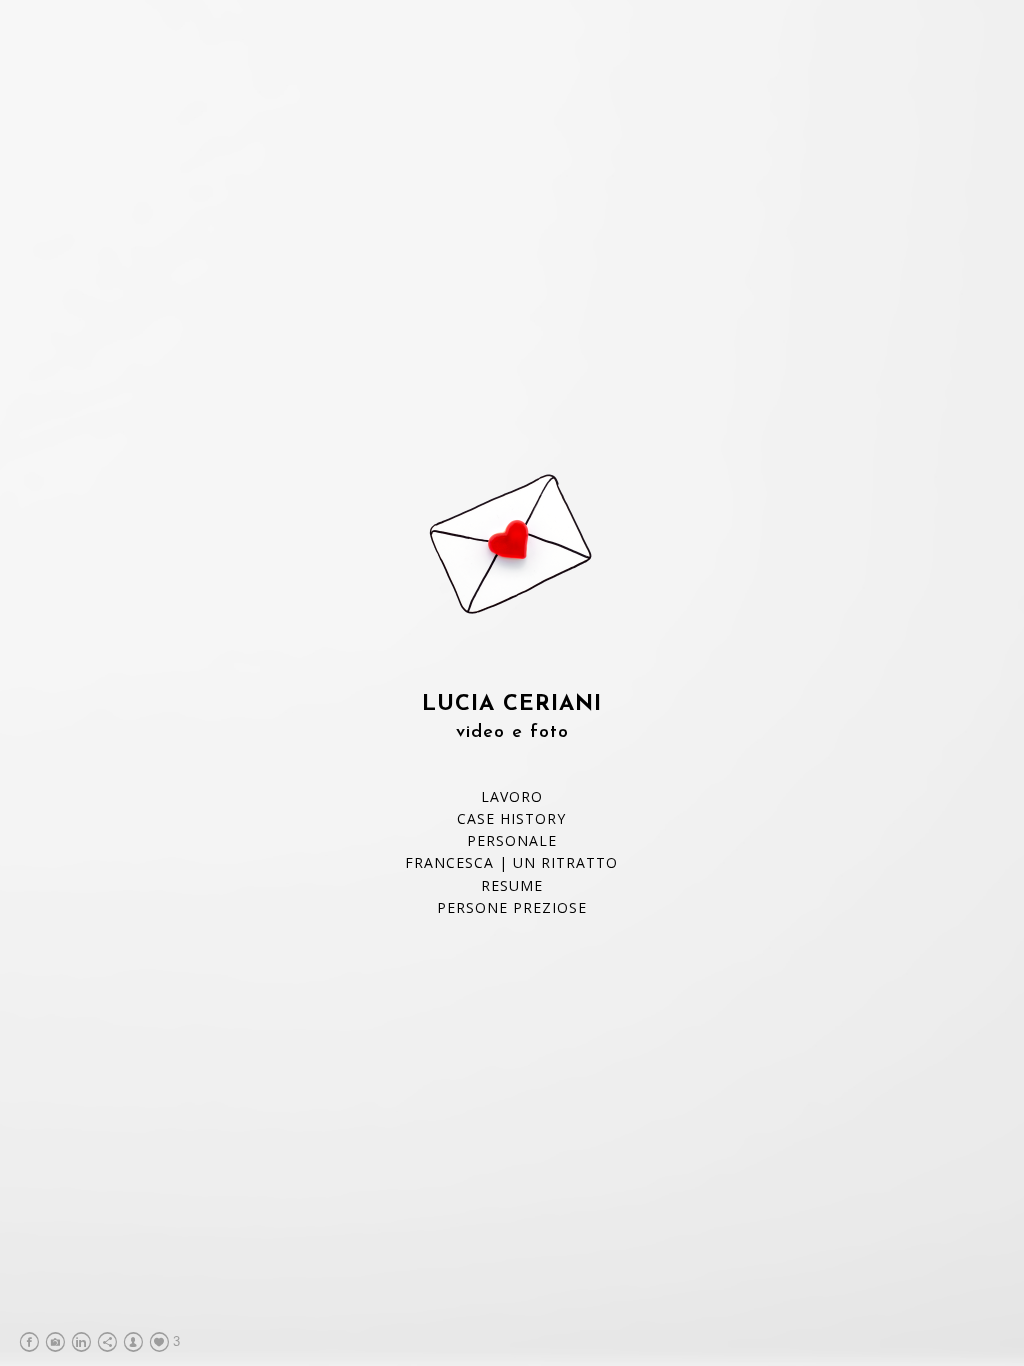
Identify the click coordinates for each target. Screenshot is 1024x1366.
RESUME (512, 885)
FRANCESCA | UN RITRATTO (511, 862)
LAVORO (512, 796)
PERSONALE (512, 840)
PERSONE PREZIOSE (512, 907)
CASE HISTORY (511, 818)
